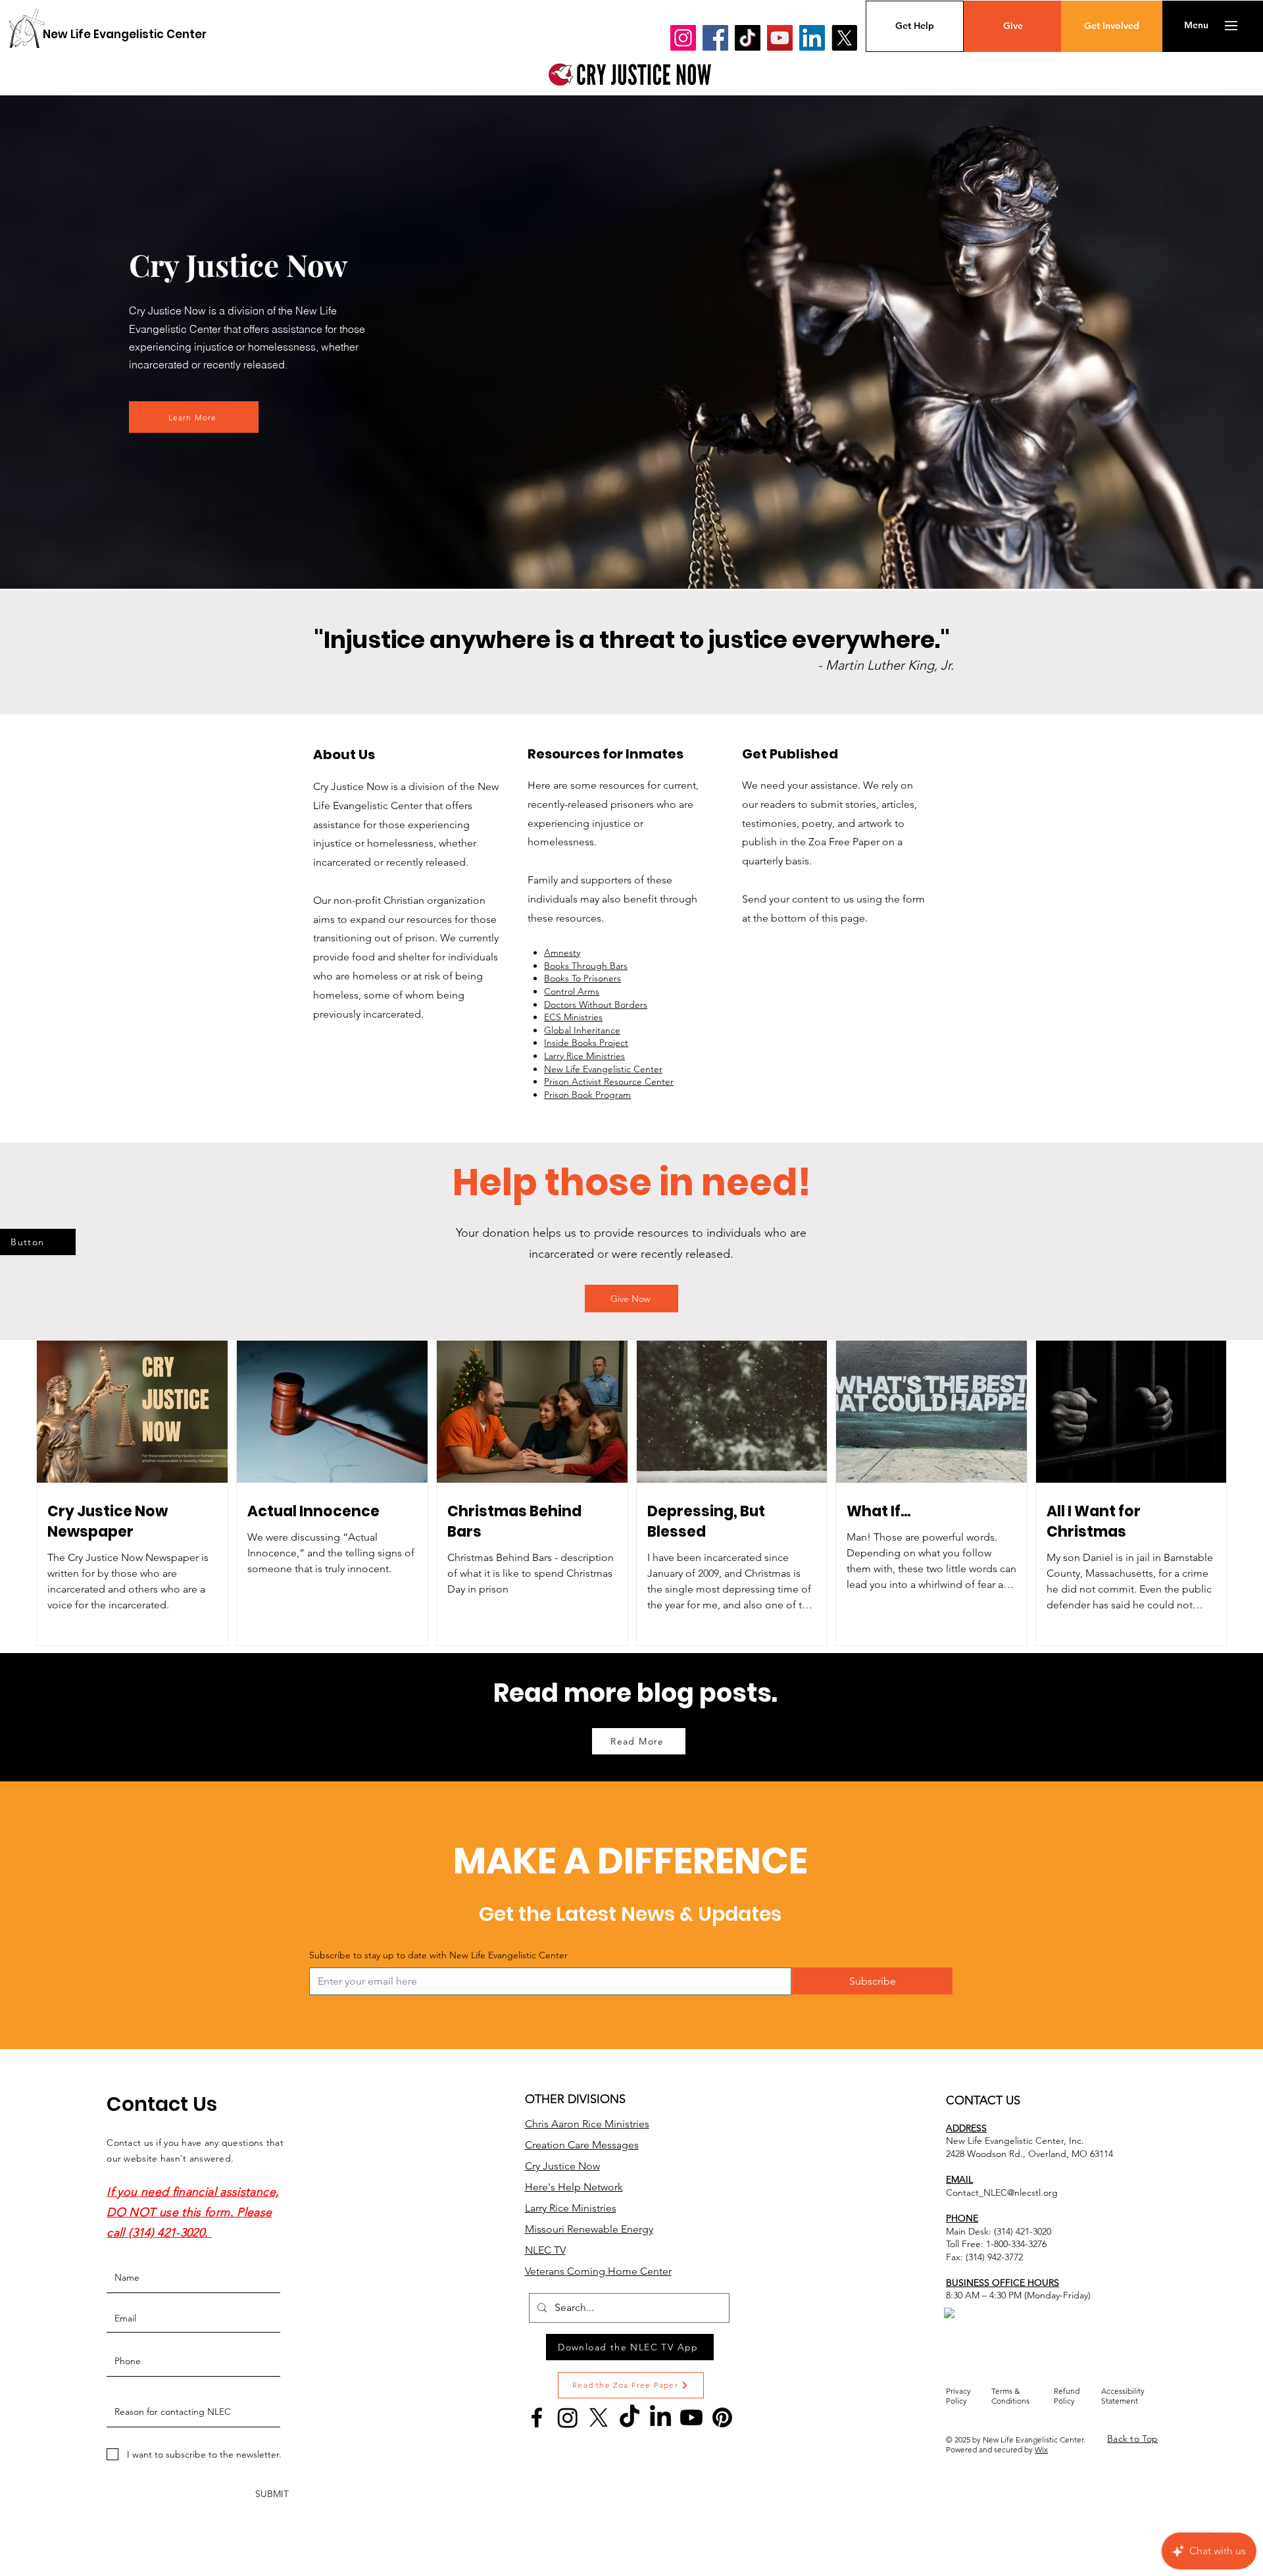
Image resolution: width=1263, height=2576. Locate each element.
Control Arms (572, 991)
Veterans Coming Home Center (598, 2271)
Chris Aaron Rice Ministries (587, 2124)
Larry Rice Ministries (584, 1056)
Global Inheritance (582, 1030)
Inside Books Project (586, 1043)
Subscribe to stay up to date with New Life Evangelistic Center (438, 1955)
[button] (1196, 26)
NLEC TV (545, 2250)
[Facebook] (715, 38)
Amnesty (562, 953)
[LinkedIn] (812, 38)
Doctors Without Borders (596, 1004)
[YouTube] (780, 38)
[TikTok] (748, 38)
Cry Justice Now (562, 2166)
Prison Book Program (587, 1095)
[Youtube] (691, 2417)
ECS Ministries (573, 1017)
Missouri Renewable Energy (589, 2229)
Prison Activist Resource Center (609, 1081)
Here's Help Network (574, 2187)
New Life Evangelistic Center (603, 1069)
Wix (1041, 2449)
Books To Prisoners (582, 978)
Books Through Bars (586, 966)
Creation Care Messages (582, 2145)
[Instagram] (683, 38)
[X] (844, 38)
